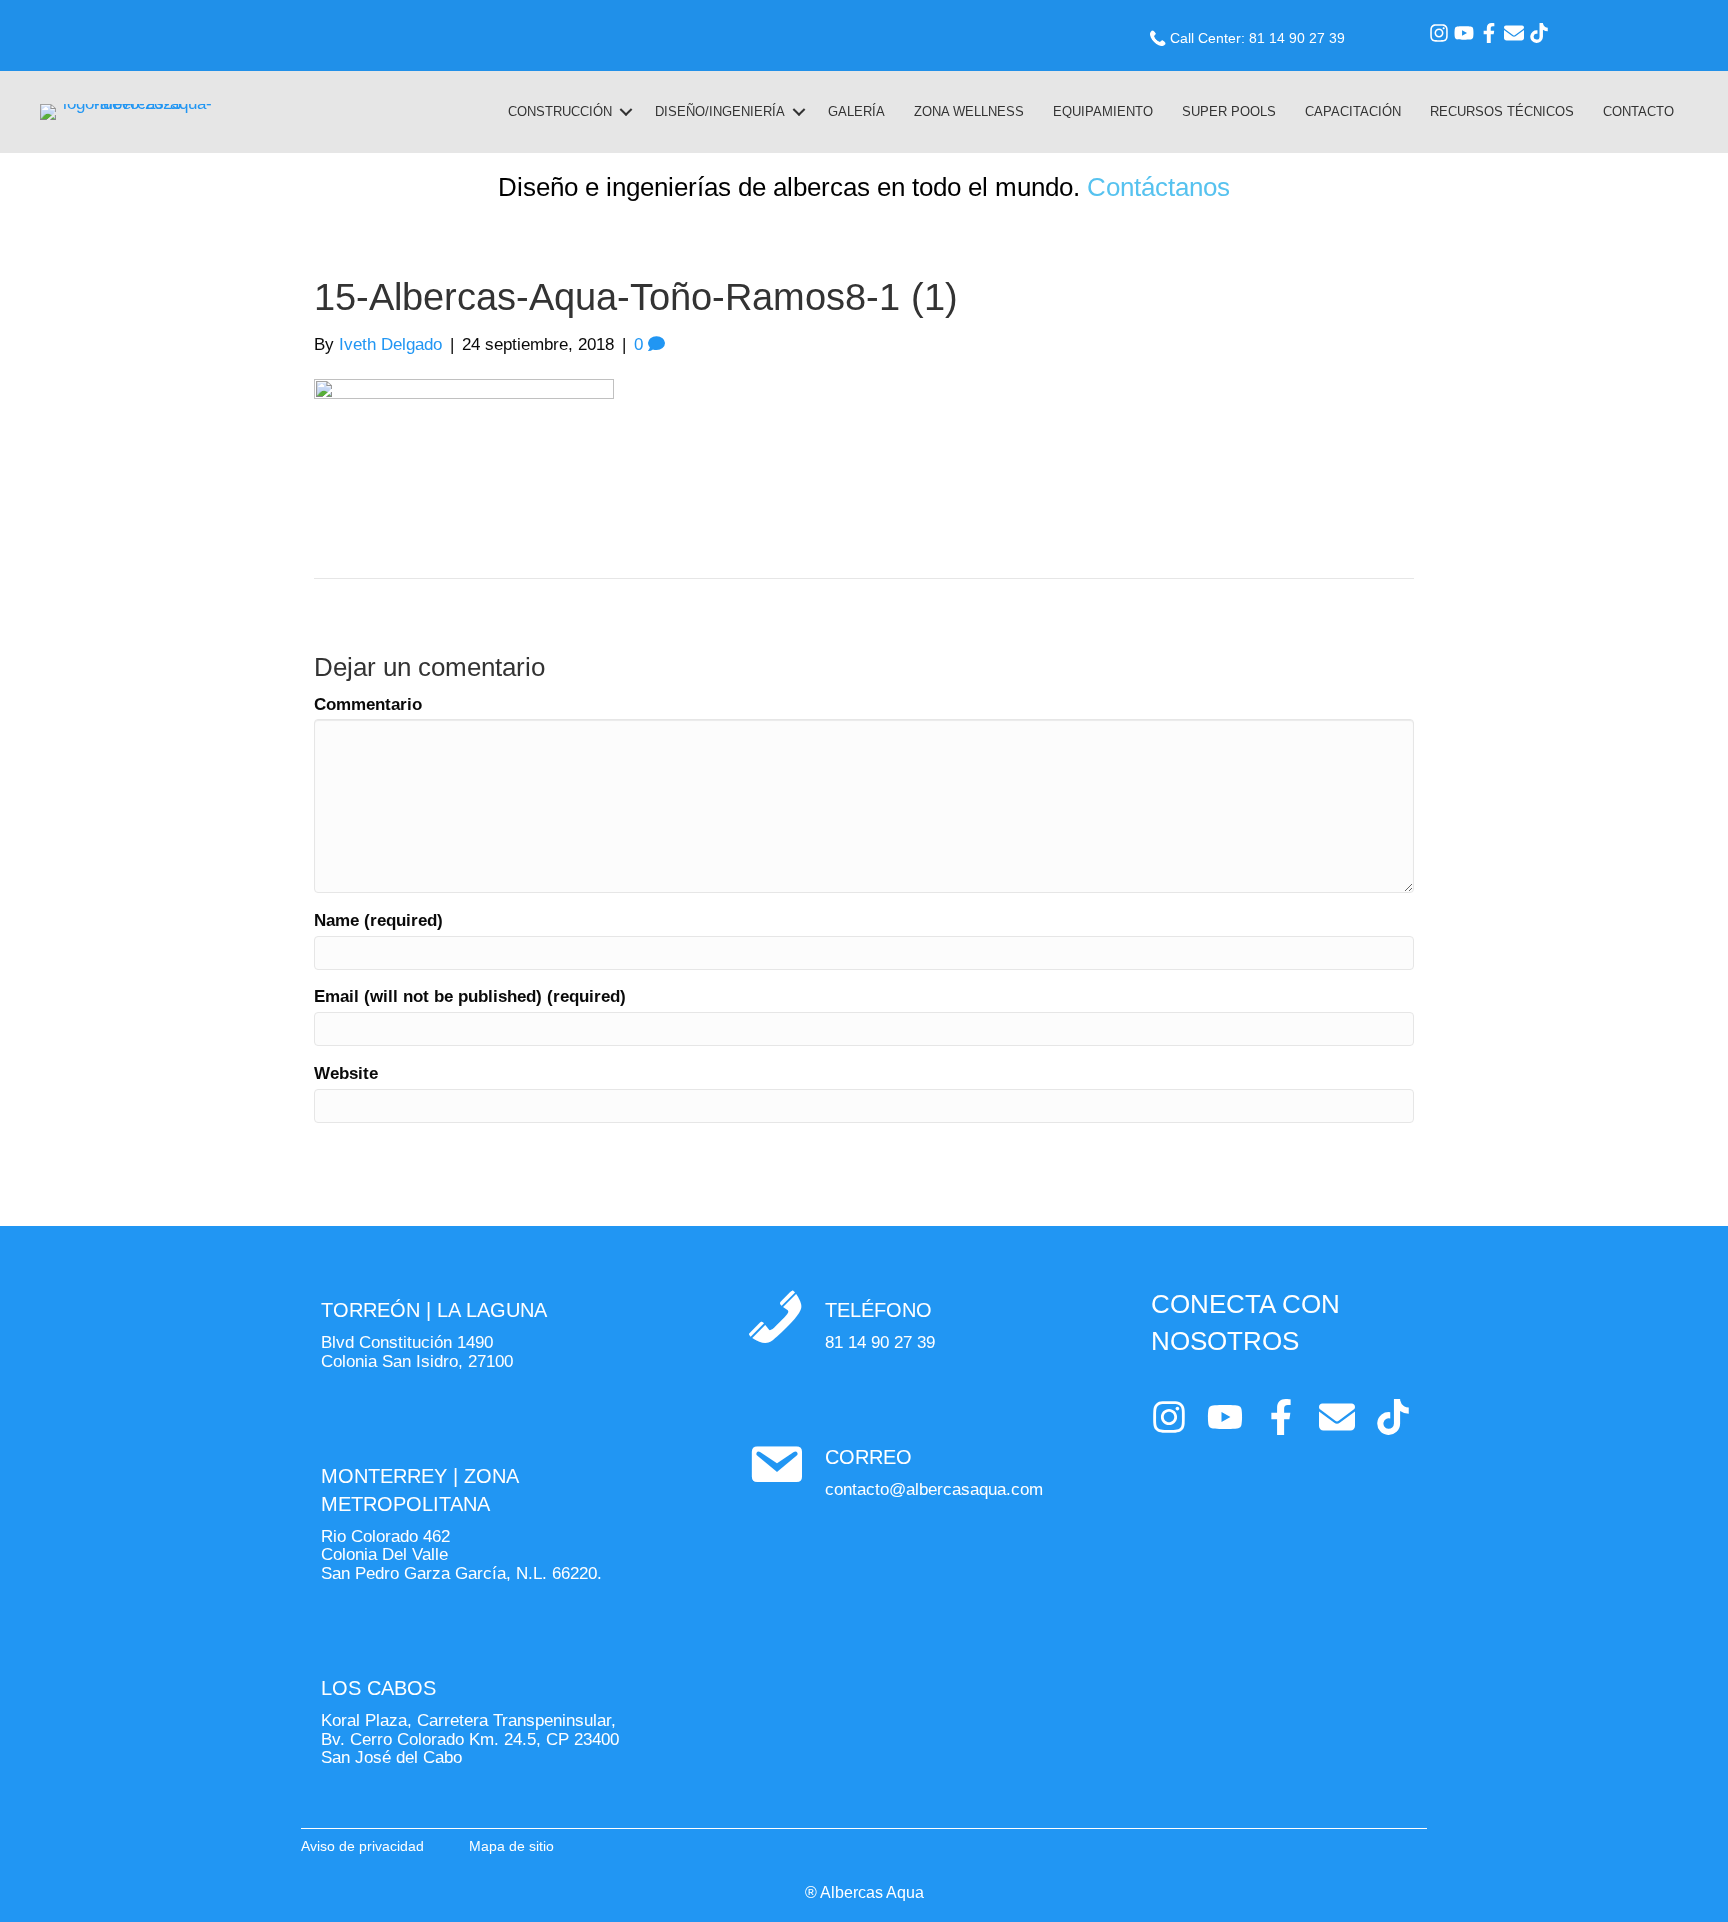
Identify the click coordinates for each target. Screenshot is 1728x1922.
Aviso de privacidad (362, 1846)
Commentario (368, 705)
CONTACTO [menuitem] (1638, 111)
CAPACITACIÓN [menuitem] (1353, 111)
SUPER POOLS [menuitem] (1229, 111)
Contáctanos (1158, 187)
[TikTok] (1539, 33)
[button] (626, 112)
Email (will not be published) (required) (470, 997)
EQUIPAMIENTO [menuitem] (1103, 111)
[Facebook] (1489, 33)
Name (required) (378, 921)
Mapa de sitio (511, 1846)
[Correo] (1514, 33)
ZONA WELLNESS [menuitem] (969, 111)
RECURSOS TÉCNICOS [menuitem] (1502, 111)
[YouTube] (1464, 33)
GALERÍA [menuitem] (856, 111)
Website (346, 1074)
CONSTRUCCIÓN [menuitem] (560, 111)
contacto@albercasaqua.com (934, 1489)
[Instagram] (1439, 33)
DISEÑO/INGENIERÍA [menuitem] (720, 111)
